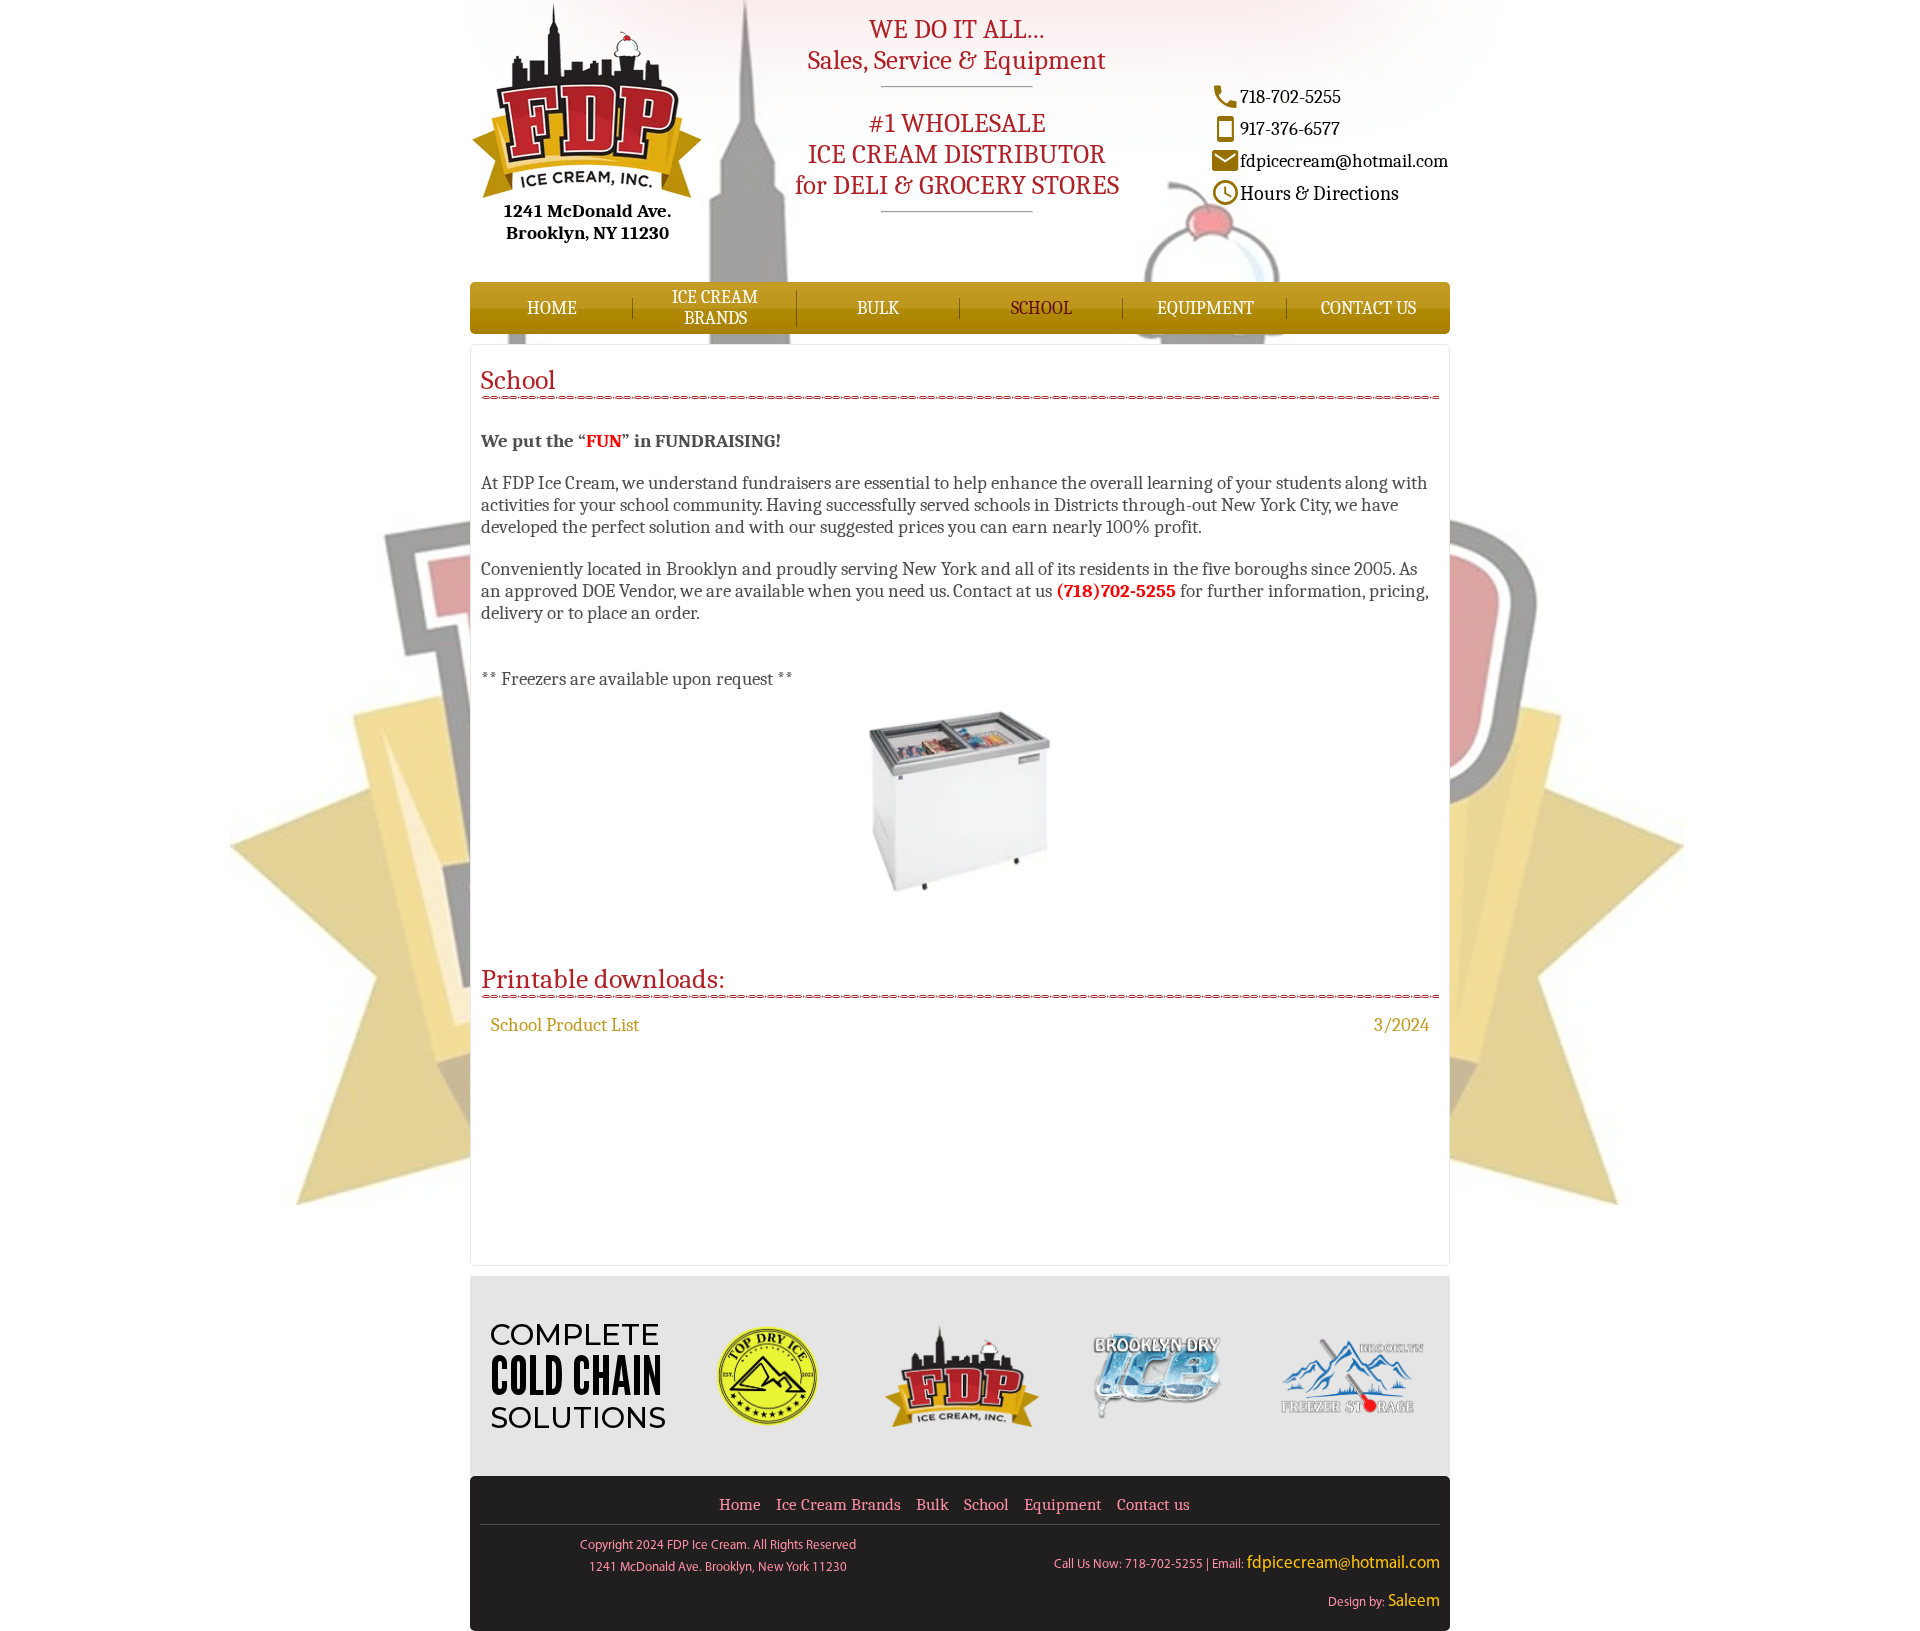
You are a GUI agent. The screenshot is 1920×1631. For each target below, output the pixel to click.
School (1041, 308)
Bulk (878, 308)
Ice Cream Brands (838, 1504)
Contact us (1368, 308)
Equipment (1205, 308)
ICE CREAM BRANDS (715, 308)
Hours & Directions (1319, 193)
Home (552, 308)
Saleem (1414, 1601)
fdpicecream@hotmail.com (1343, 1563)
